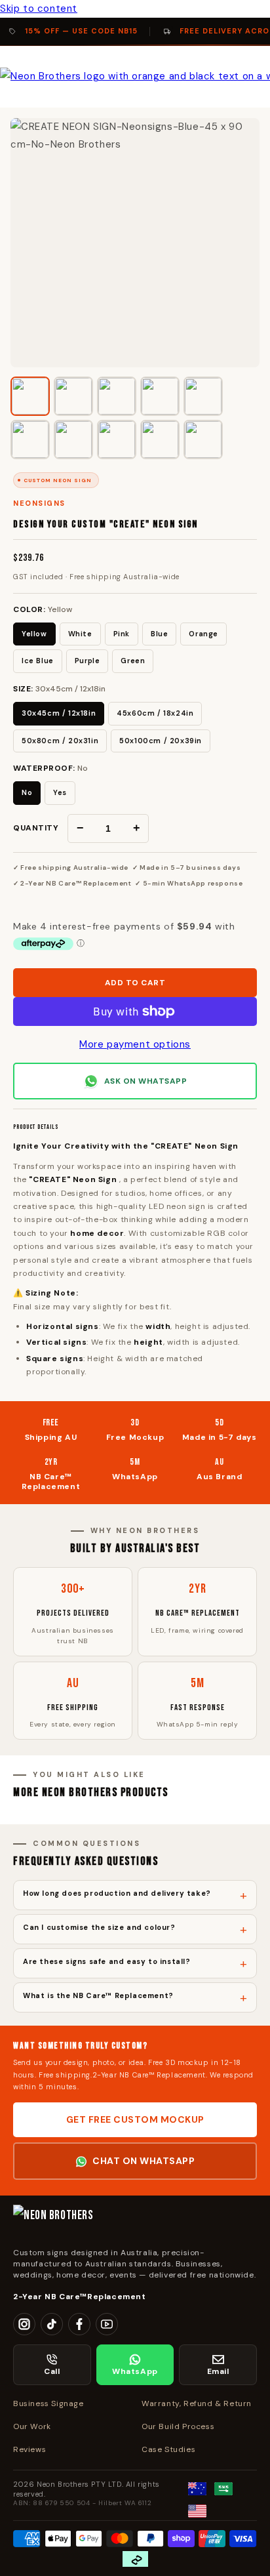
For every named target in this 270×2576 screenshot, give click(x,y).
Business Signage (48, 2403)
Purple (87, 661)
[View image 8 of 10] (117, 440)
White (80, 634)
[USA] (197, 2511)
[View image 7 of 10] (73, 440)
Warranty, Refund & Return (197, 2403)
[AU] (197, 2489)
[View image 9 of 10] (160, 440)
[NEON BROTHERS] (135, 2221)
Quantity (36, 828)
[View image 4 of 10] (160, 396)
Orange (203, 634)
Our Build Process (178, 2426)
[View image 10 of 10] (203, 440)
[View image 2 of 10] (73, 396)
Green (133, 661)
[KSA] (223, 2489)
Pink (122, 634)
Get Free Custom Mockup (135, 2119)
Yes (60, 792)
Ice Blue (38, 661)
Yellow (34, 634)
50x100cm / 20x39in (161, 741)
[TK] (52, 2324)
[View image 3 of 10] (117, 396)
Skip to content (39, 9)
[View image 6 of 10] (30, 440)
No (27, 792)
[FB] (79, 2324)
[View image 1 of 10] (30, 396)
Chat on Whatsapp (144, 2161)
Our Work (32, 2426)
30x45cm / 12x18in (59, 713)
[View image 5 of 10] (203, 396)
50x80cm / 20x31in (60, 741)
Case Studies (168, 2449)
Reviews (29, 2449)
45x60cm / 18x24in (155, 713)
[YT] (107, 2324)
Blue (159, 634)
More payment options (135, 1044)
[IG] (24, 2324)
